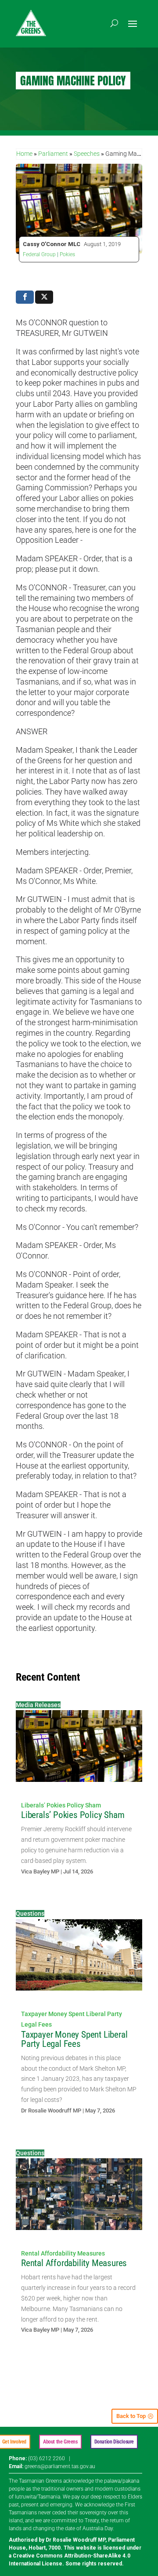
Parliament (53, 154)
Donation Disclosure (114, 2442)
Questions (30, 1914)
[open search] (114, 23)
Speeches (87, 154)
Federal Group (39, 254)
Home (24, 154)
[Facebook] (25, 297)
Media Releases (38, 1705)
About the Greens (60, 2442)
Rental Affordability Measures (63, 2253)
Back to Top (131, 2416)
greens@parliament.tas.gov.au (60, 2466)
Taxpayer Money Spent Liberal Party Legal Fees (74, 2039)
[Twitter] (44, 297)
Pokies (67, 254)
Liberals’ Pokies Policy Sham (61, 1805)
